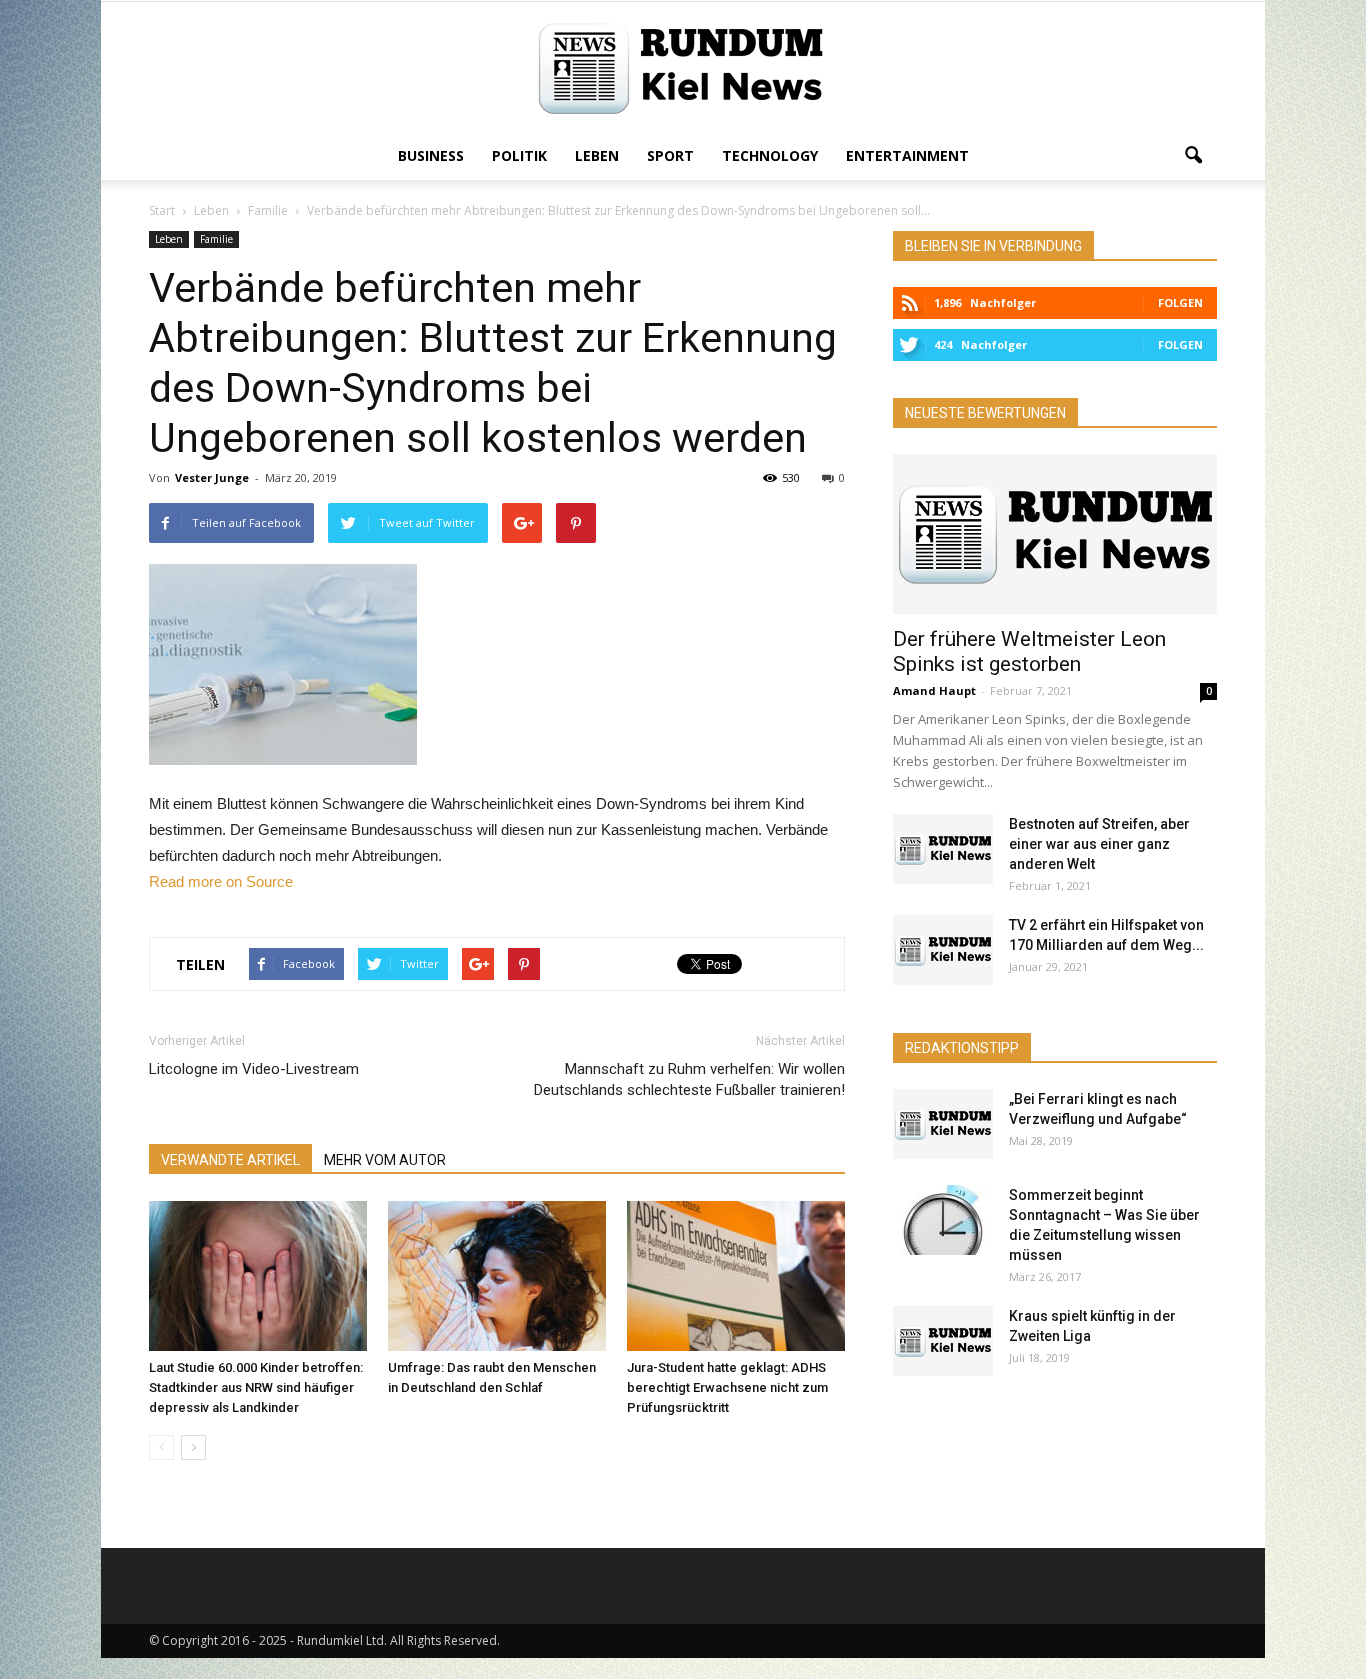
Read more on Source (221, 881)
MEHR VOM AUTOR (385, 1160)
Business (431, 155)
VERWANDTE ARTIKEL (230, 1160)
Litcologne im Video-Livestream (254, 1069)
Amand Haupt (934, 690)
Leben (597, 155)
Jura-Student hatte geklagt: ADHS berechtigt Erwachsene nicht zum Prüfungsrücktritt (727, 1387)
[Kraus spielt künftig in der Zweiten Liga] (943, 1341)
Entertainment (907, 155)
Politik (519, 155)
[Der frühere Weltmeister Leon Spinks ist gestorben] (1055, 534)
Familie (216, 239)
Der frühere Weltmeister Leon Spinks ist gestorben (1029, 651)
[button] (1193, 156)
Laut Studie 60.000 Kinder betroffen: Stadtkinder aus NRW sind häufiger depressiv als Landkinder (256, 1387)
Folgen (1180, 302)
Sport (670, 155)
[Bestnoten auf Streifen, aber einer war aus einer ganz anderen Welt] (943, 849)
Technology (770, 155)
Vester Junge (212, 477)
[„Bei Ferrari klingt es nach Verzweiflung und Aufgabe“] (943, 1124)
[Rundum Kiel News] (683, 68)
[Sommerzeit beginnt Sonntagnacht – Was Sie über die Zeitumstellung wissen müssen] (943, 1220)
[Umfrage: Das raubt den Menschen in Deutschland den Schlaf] (497, 1276)
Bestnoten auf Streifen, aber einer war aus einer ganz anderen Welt (1099, 844)
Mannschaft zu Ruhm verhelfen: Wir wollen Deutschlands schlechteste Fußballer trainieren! (689, 1079)
